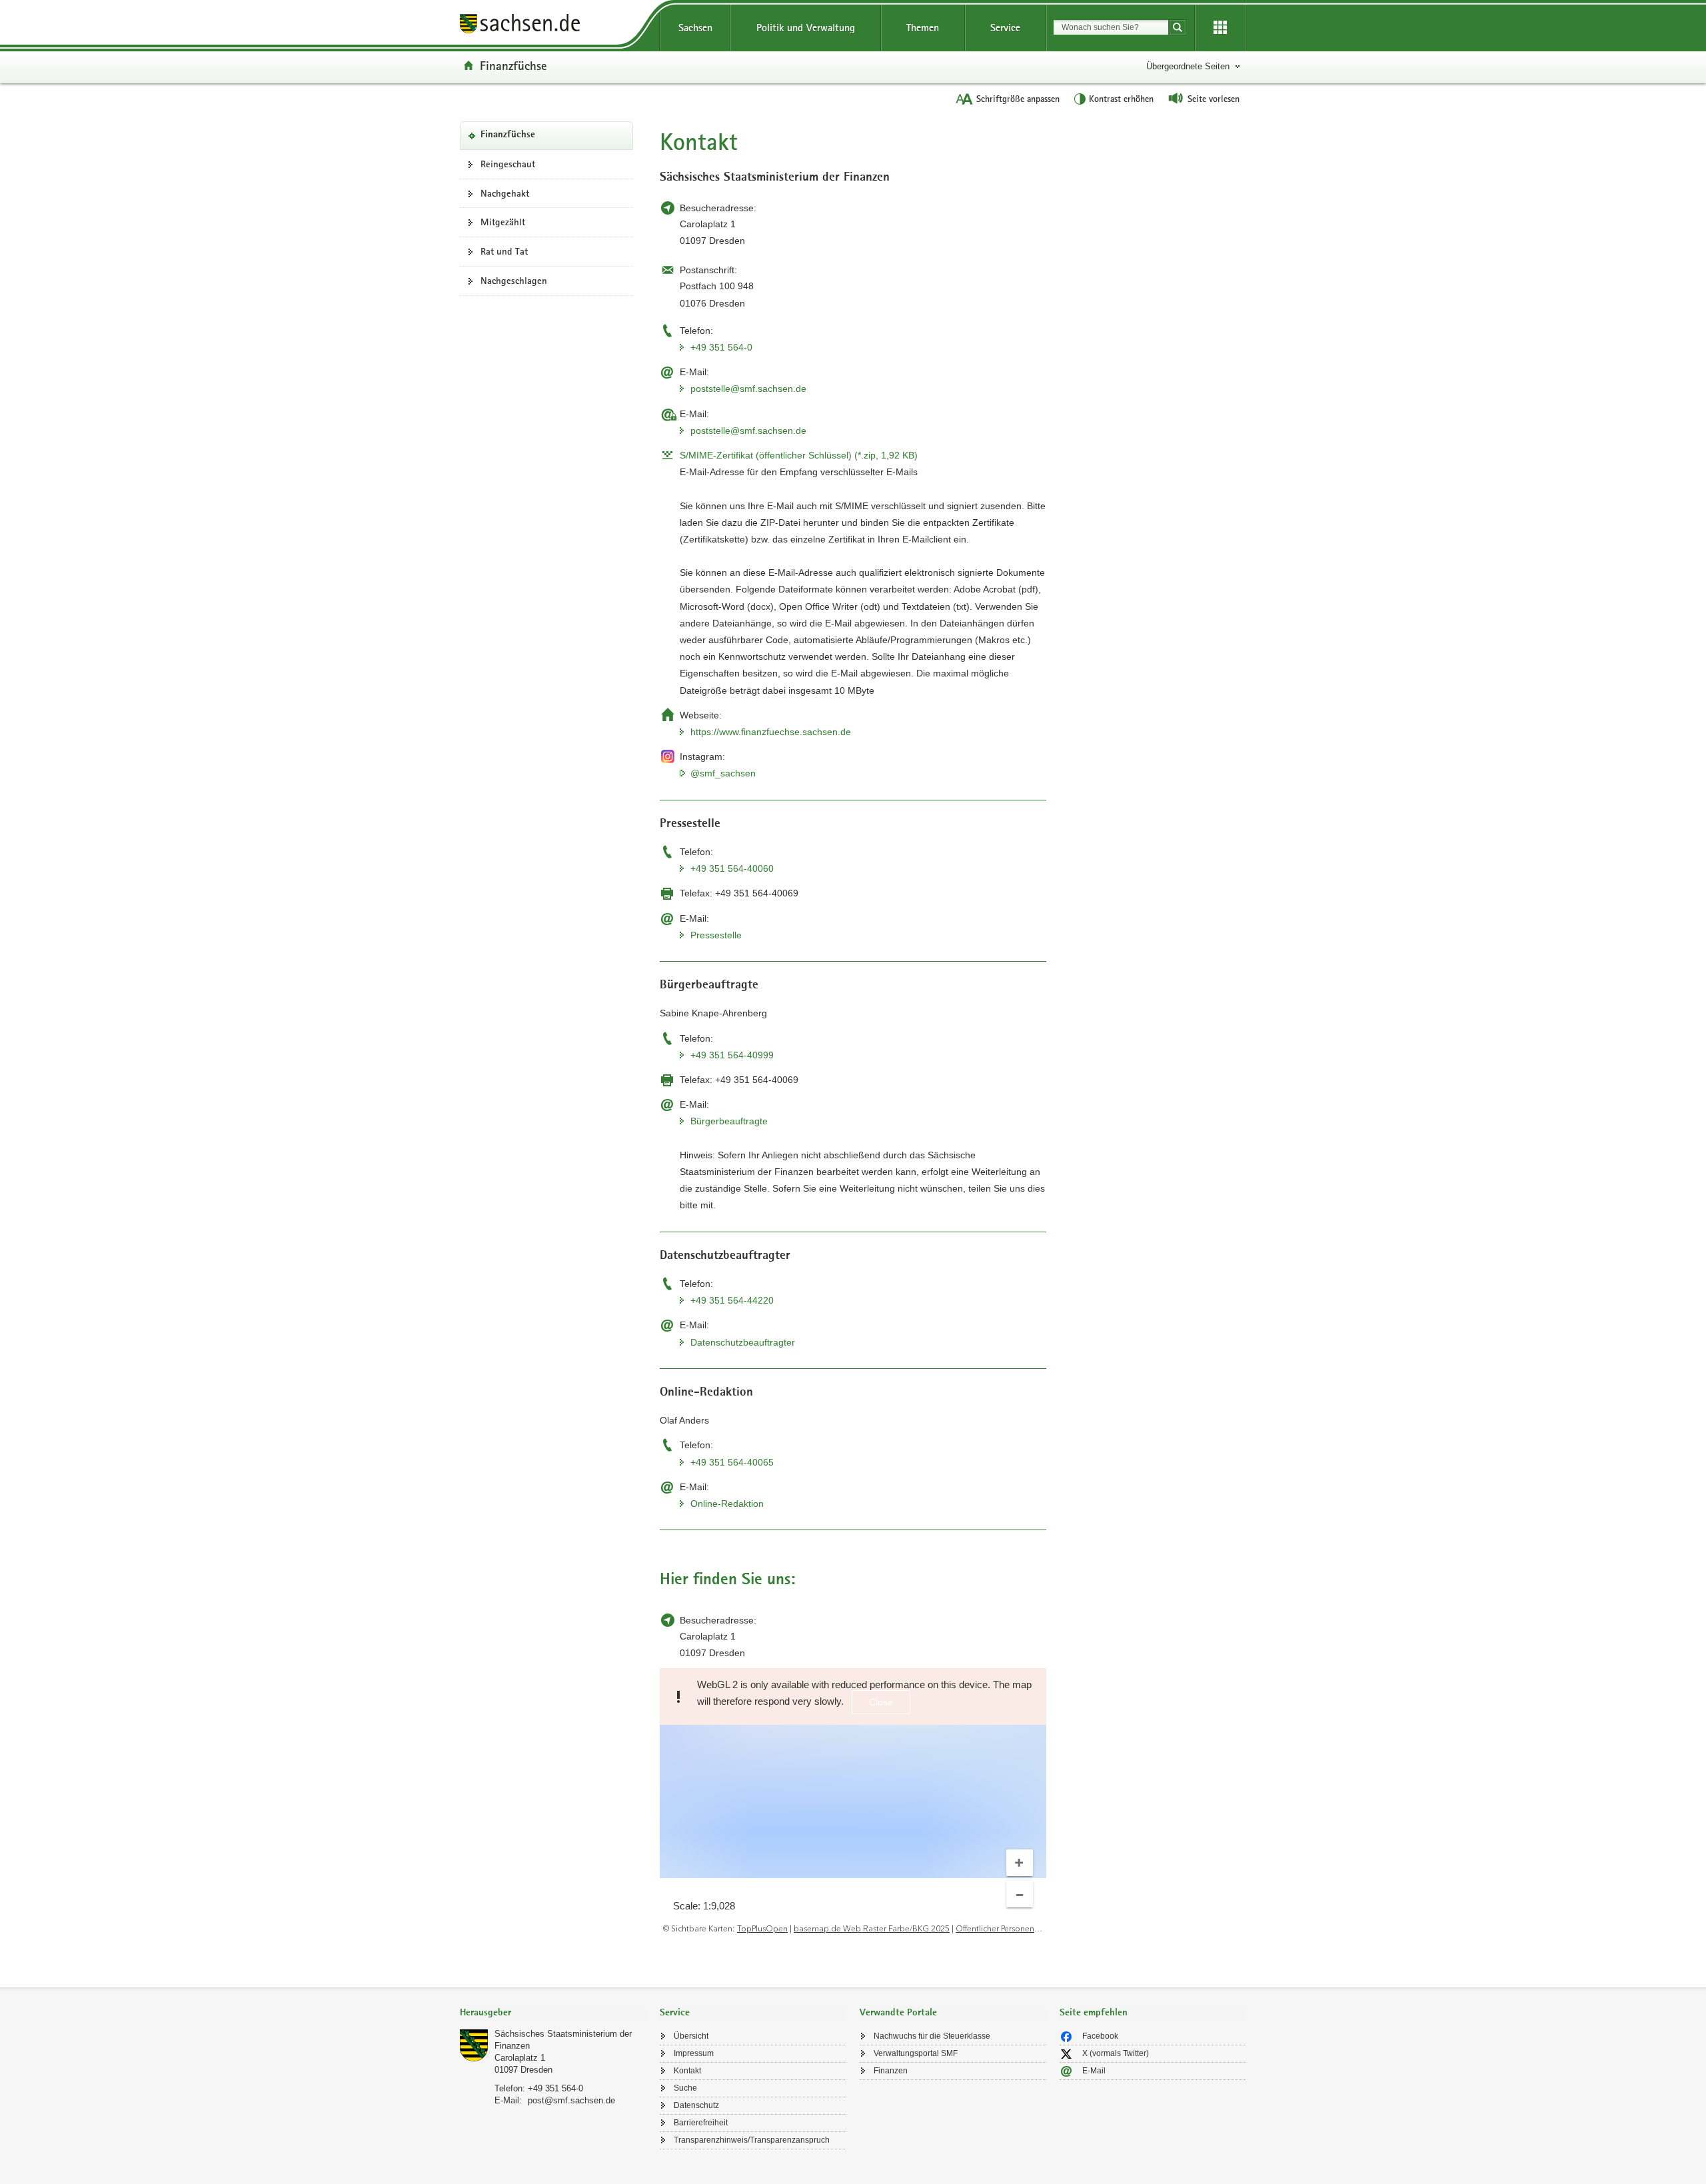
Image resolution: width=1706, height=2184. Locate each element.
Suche (685, 2088)
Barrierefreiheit (701, 2123)
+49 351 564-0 (721, 347)
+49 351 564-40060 (732, 868)
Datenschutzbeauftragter (743, 1342)
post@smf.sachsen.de (571, 2100)
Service (1005, 28)
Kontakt (687, 2071)
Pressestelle (716, 935)
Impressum (694, 2053)
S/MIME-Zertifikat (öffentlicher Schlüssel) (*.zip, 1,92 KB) (799, 455)
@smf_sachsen (723, 773)
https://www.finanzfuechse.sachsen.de (771, 732)
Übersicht (691, 2036)
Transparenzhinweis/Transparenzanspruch (752, 2140)
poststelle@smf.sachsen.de (748, 389)
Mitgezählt (503, 222)
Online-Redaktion (727, 1504)
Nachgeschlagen (514, 281)
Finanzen (891, 2071)
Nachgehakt (505, 193)
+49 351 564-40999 (732, 1055)
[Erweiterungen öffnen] (1220, 28)
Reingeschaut (508, 164)
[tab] (553, 2014)
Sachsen (695, 28)
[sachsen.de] (553, 26)
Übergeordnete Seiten (1188, 66)
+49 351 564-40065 (732, 1462)
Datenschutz (696, 2105)
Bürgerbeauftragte (729, 1121)
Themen (923, 28)
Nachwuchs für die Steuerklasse (932, 2036)
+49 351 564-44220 (732, 1300)
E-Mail (1094, 2071)
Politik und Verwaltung (806, 28)
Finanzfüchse (513, 65)
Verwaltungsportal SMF (916, 2053)
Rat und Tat (504, 251)
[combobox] (1111, 27)
